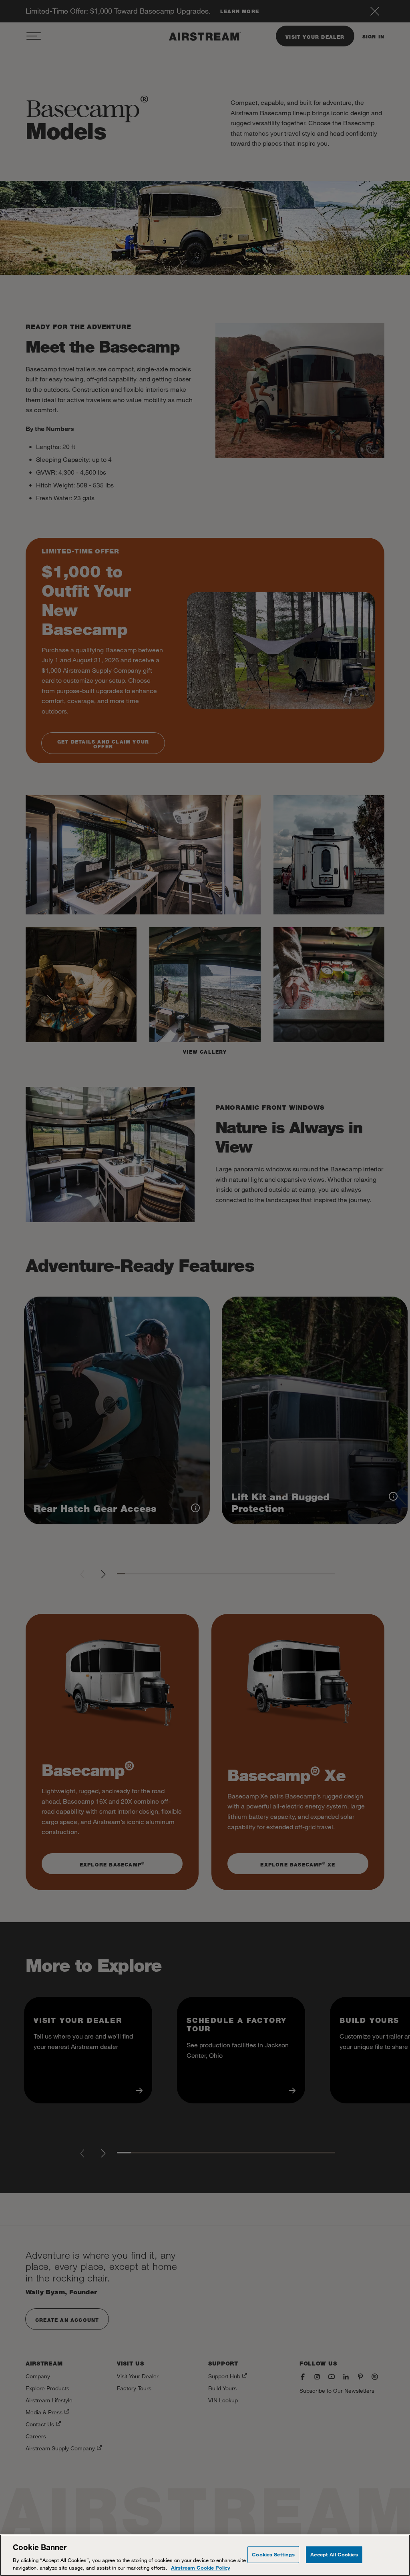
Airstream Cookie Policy (201, 2568)
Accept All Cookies (334, 2554)
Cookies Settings (273, 2554)
